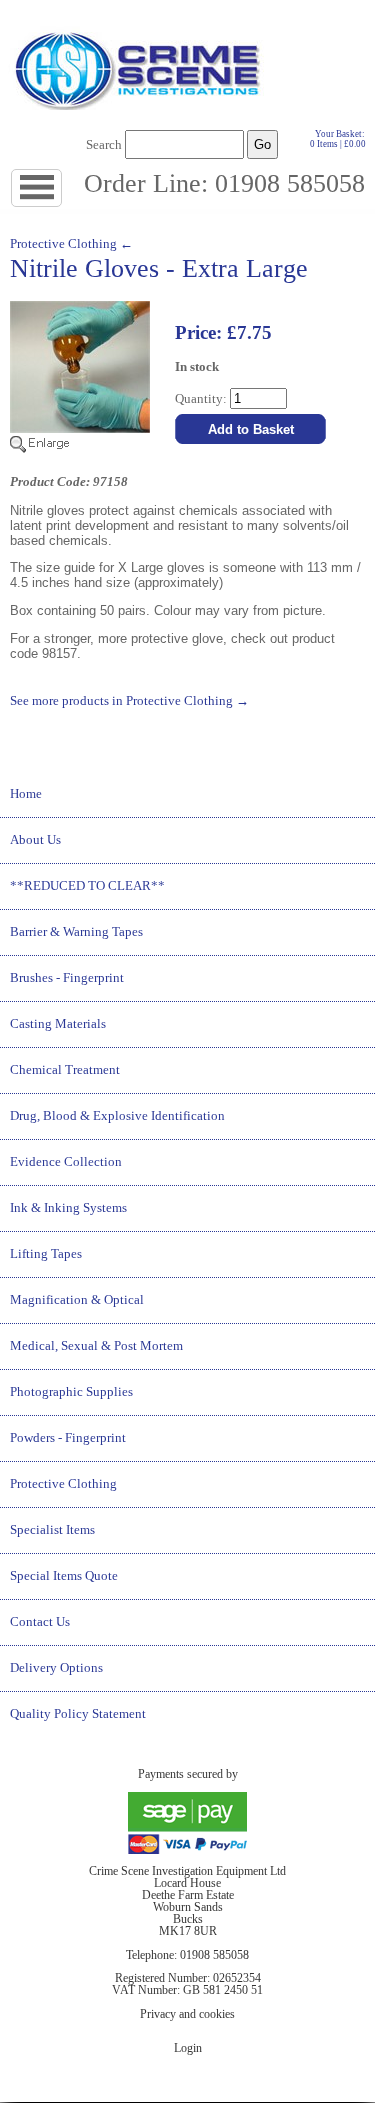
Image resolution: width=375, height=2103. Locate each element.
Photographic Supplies (71, 1392)
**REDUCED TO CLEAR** (87, 886)
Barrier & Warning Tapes (76, 932)
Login (188, 2048)
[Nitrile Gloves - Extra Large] (80, 449)
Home (26, 794)
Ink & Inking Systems (68, 1208)
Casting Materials (58, 1024)
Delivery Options (56, 1668)
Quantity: (202, 399)
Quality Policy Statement (78, 1714)
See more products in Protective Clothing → (129, 701)
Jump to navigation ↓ (61, 188)
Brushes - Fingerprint (67, 978)
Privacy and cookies (187, 2014)
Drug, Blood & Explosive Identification (117, 1116)
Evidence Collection (66, 1162)
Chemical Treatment (65, 1070)
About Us (35, 840)
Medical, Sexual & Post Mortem (96, 1346)
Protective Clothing (63, 1484)
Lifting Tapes (46, 1254)
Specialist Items (52, 1530)
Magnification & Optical (77, 1300)
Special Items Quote (64, 1576)
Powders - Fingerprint (68, 1438)
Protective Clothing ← (71, 244)
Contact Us (40, 1622)
